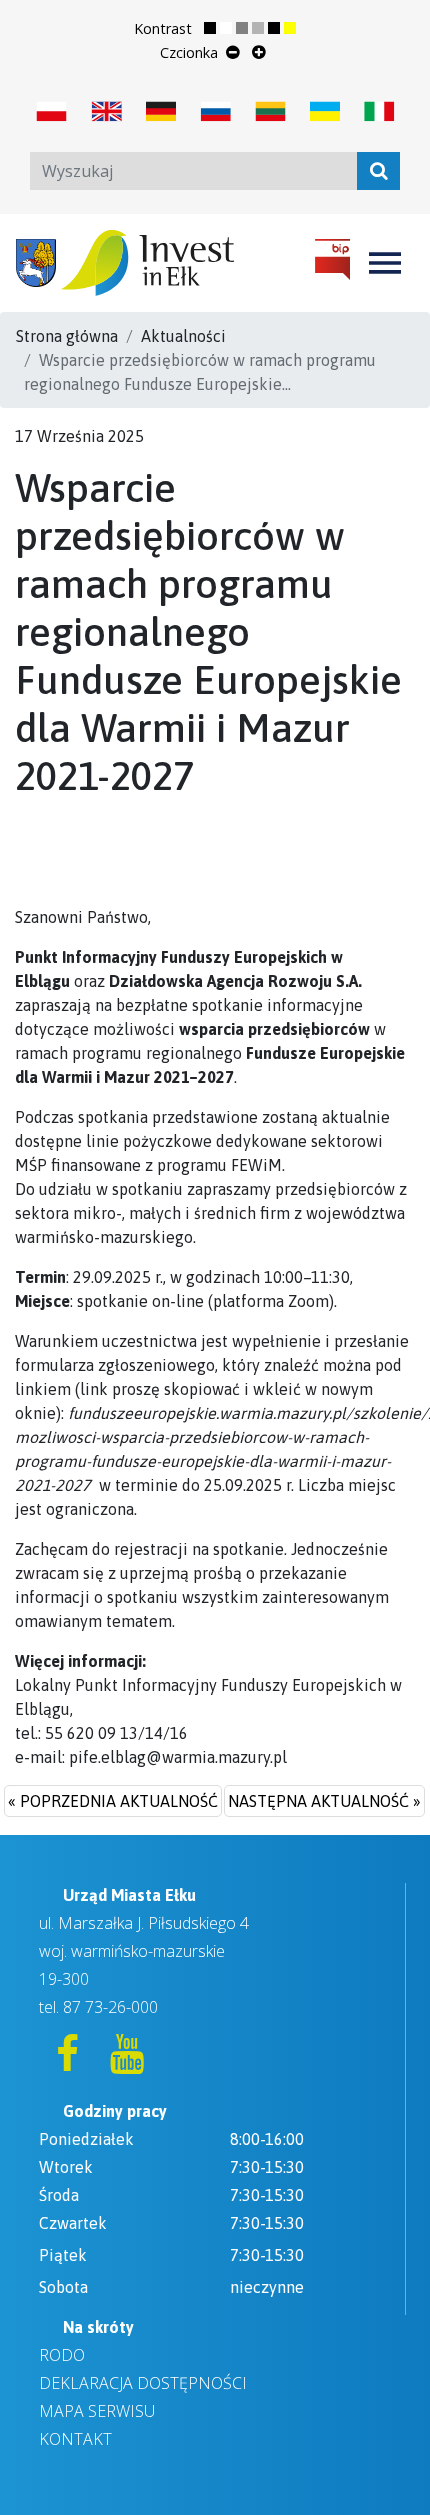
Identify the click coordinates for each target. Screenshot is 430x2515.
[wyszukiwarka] (378, 171)
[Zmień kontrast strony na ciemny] (282, 29)
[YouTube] (127, 2062)
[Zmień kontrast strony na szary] (250, 29)
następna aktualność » (324, 1801)
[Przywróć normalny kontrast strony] (218, 29)
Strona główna (67, 336)
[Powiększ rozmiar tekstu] (259, 52)
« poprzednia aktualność (113, 1801)
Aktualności (183, 336)
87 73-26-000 (110, 2007)
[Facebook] (69, 2062)
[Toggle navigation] (385, 263)
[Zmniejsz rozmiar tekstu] (233, 52)
